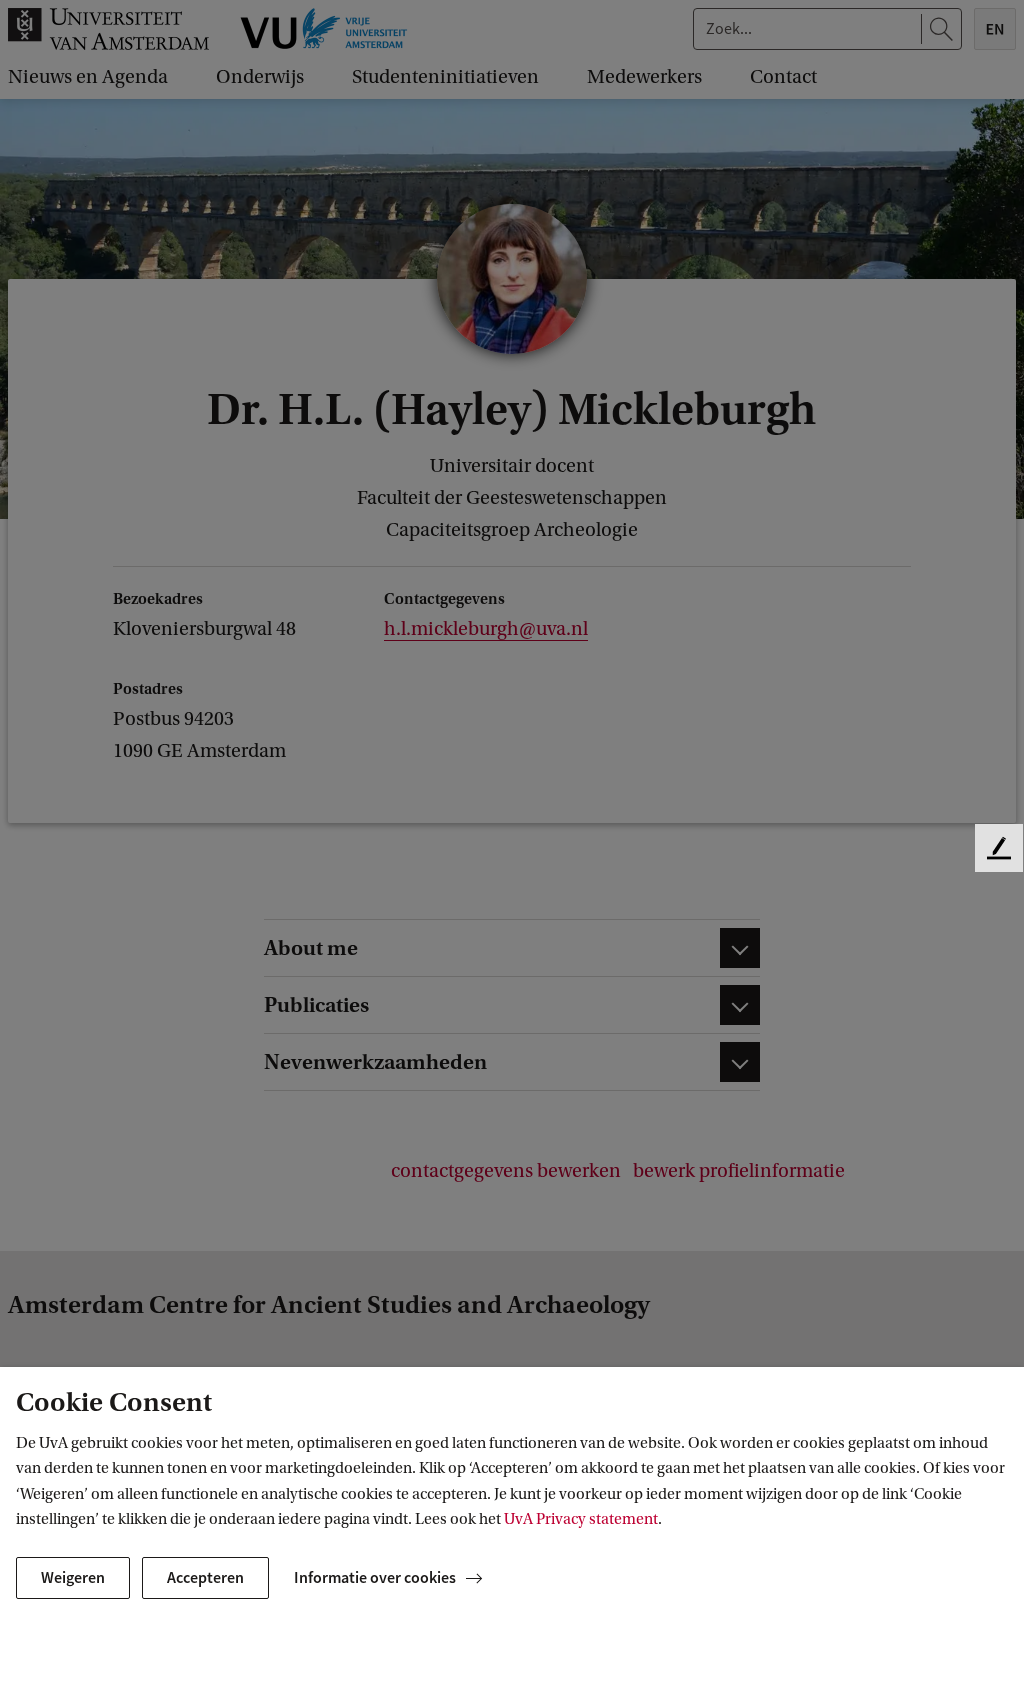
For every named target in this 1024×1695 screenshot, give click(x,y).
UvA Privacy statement (581, 1519)
